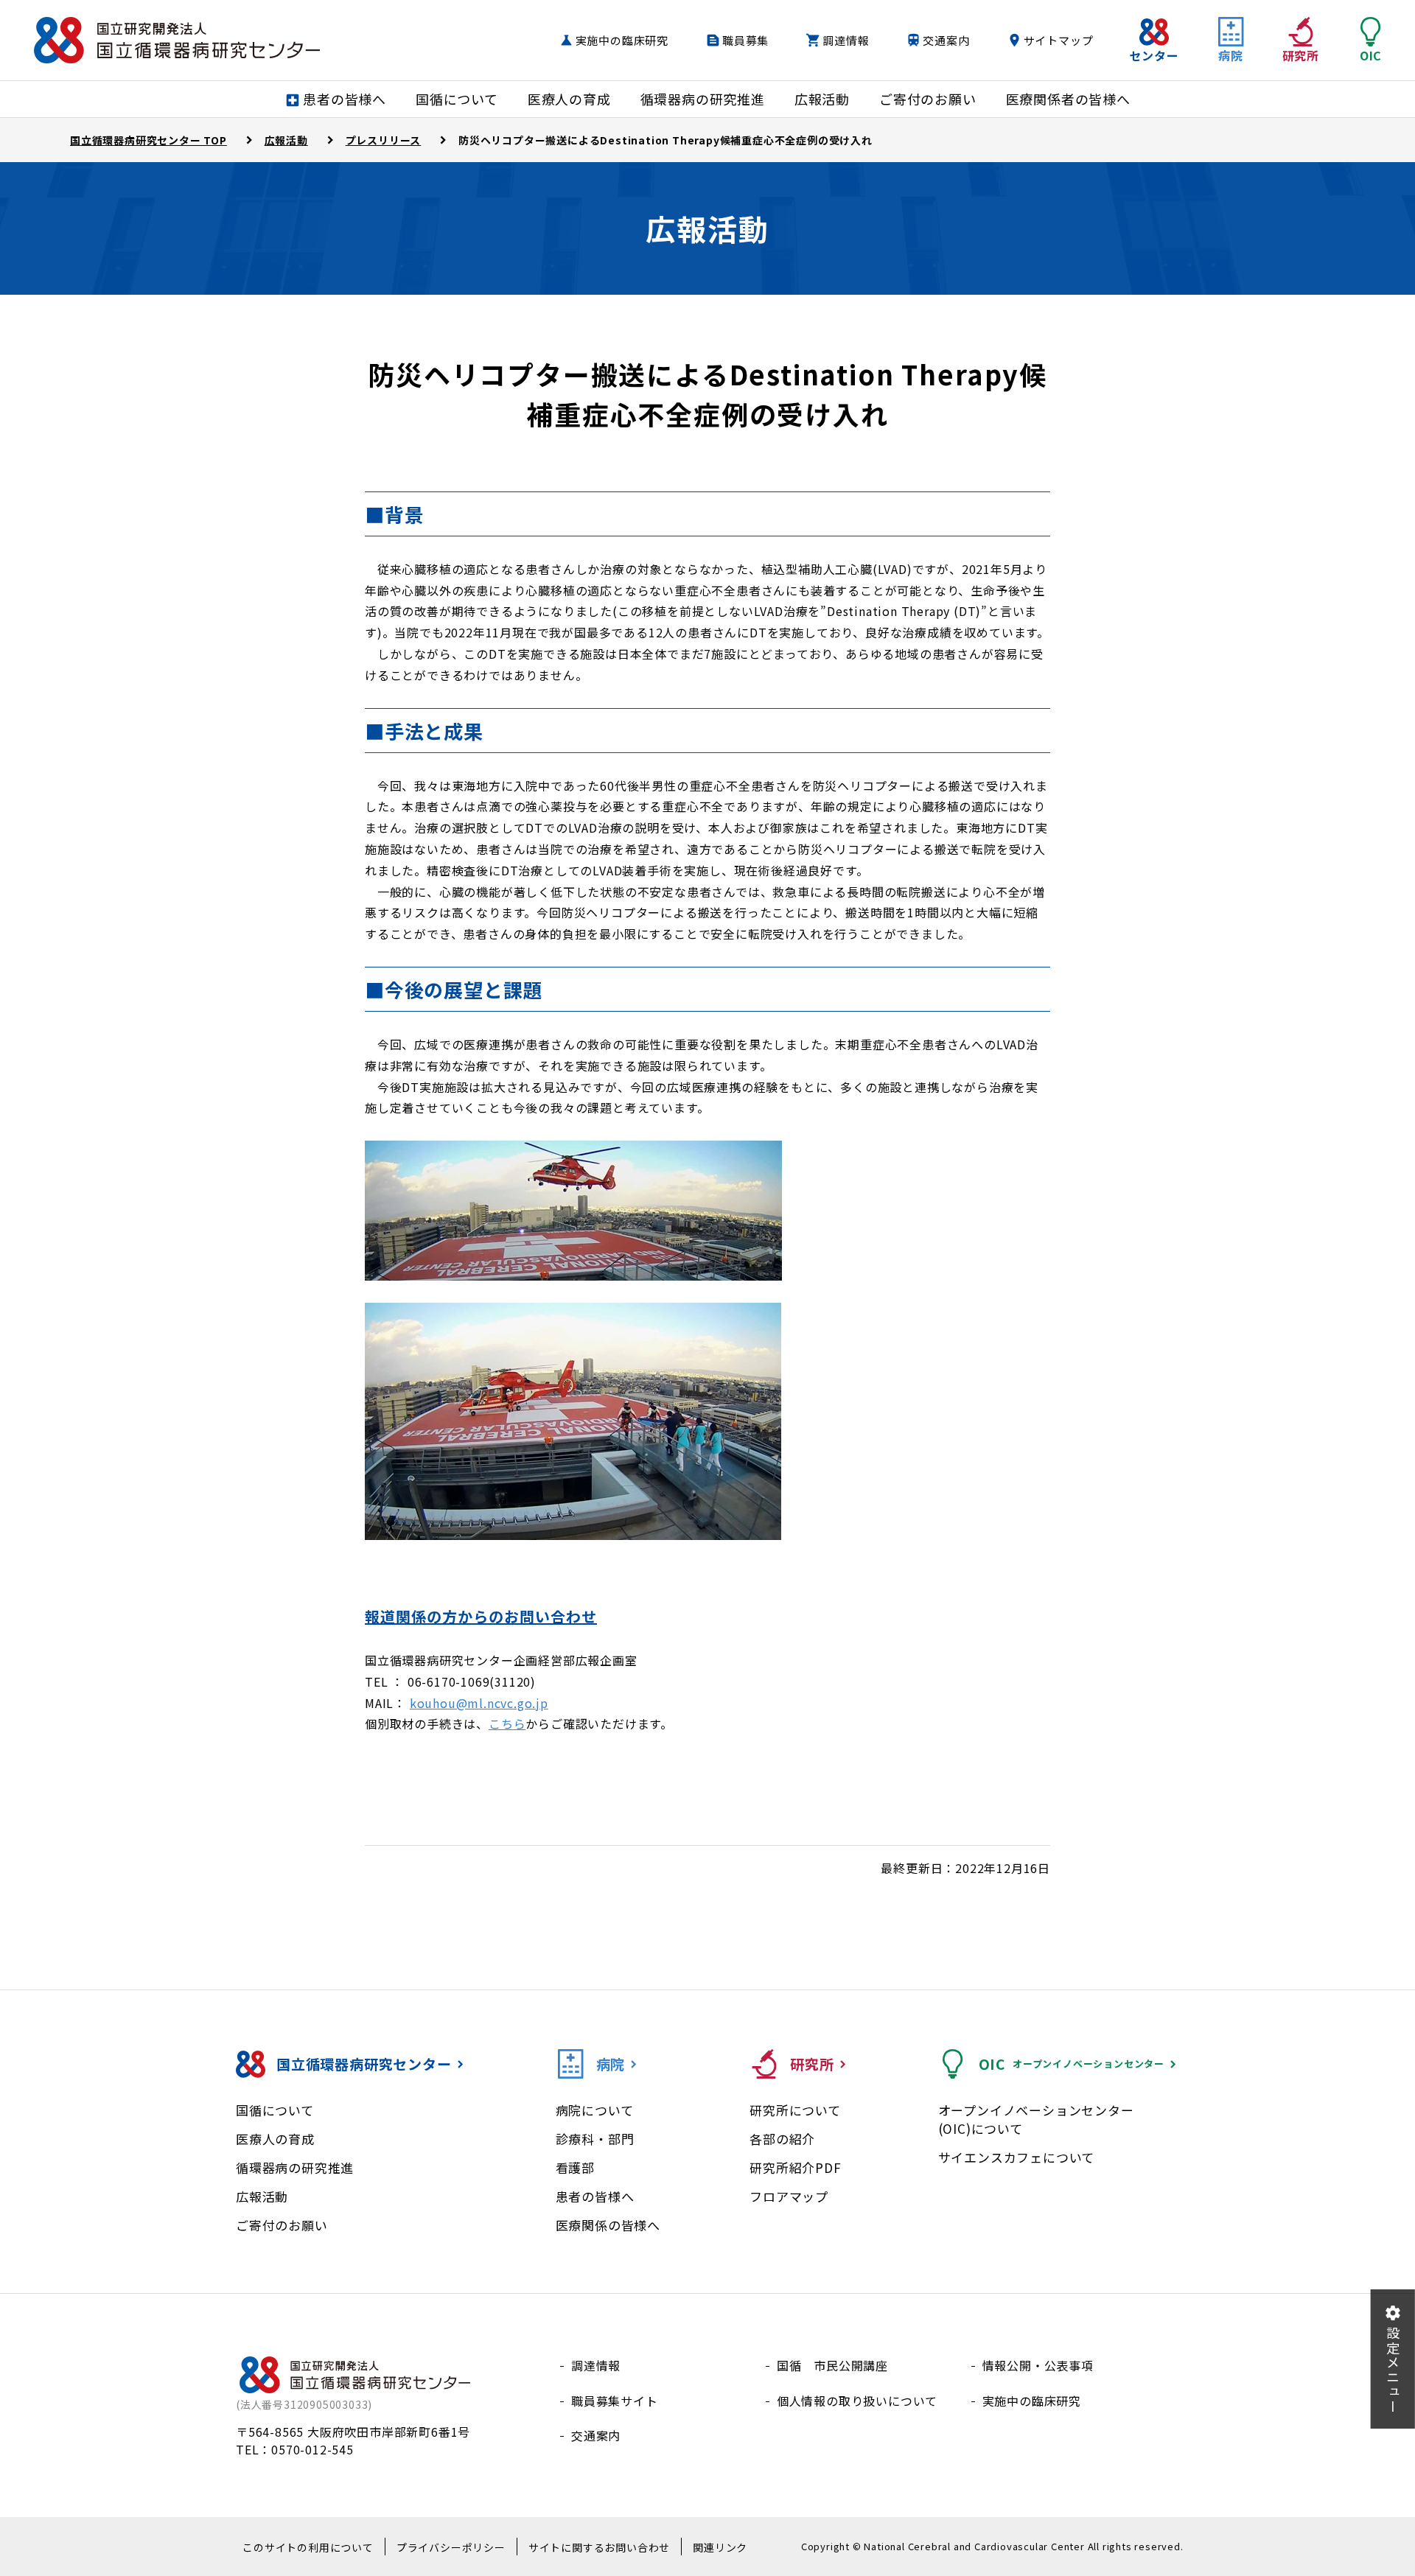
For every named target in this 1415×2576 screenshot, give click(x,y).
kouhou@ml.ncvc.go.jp (479, 1703)
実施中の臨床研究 (622, 40)
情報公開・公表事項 (1038, 2365)
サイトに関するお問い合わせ (599, 2547)
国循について (275, 2110)
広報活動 (262, 2196)
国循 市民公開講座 (832, 2365)
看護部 (575, 2167)
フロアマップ (789, 2196)
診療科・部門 (595, 2139)
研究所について (795, 2110)
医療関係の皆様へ (608, 2225)
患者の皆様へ (595, 2196)
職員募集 (745, 40)
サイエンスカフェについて (1017, 2157)
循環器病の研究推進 (295, 2167)
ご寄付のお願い (282, 2225)
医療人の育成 (275, 2139)
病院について (595, 2110)
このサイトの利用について (308, 2547)
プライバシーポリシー (451, 2547)
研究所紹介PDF (795, 2167)
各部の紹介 (782, 2139)
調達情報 (846, 40)
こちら (507, 1723)
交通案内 (946, 40)
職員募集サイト (615, 2401)
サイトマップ (1059, 40)
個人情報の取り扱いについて (857, 2401)
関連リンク (720, 2547)
